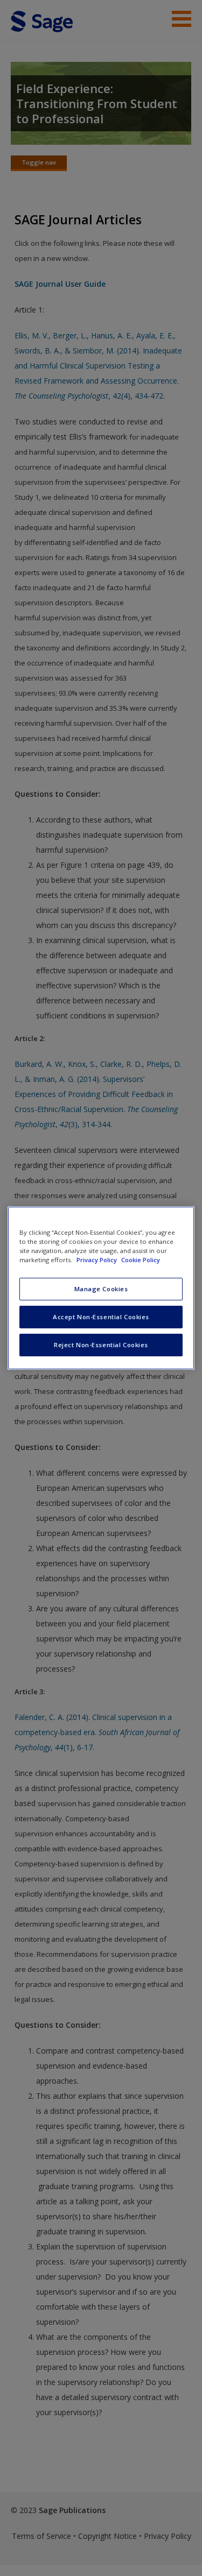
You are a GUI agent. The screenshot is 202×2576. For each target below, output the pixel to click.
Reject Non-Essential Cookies (101, 1345)
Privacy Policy (97, 1260)
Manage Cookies (101, 1289)
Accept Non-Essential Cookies (101, 1317)
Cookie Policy (141, 1260)
